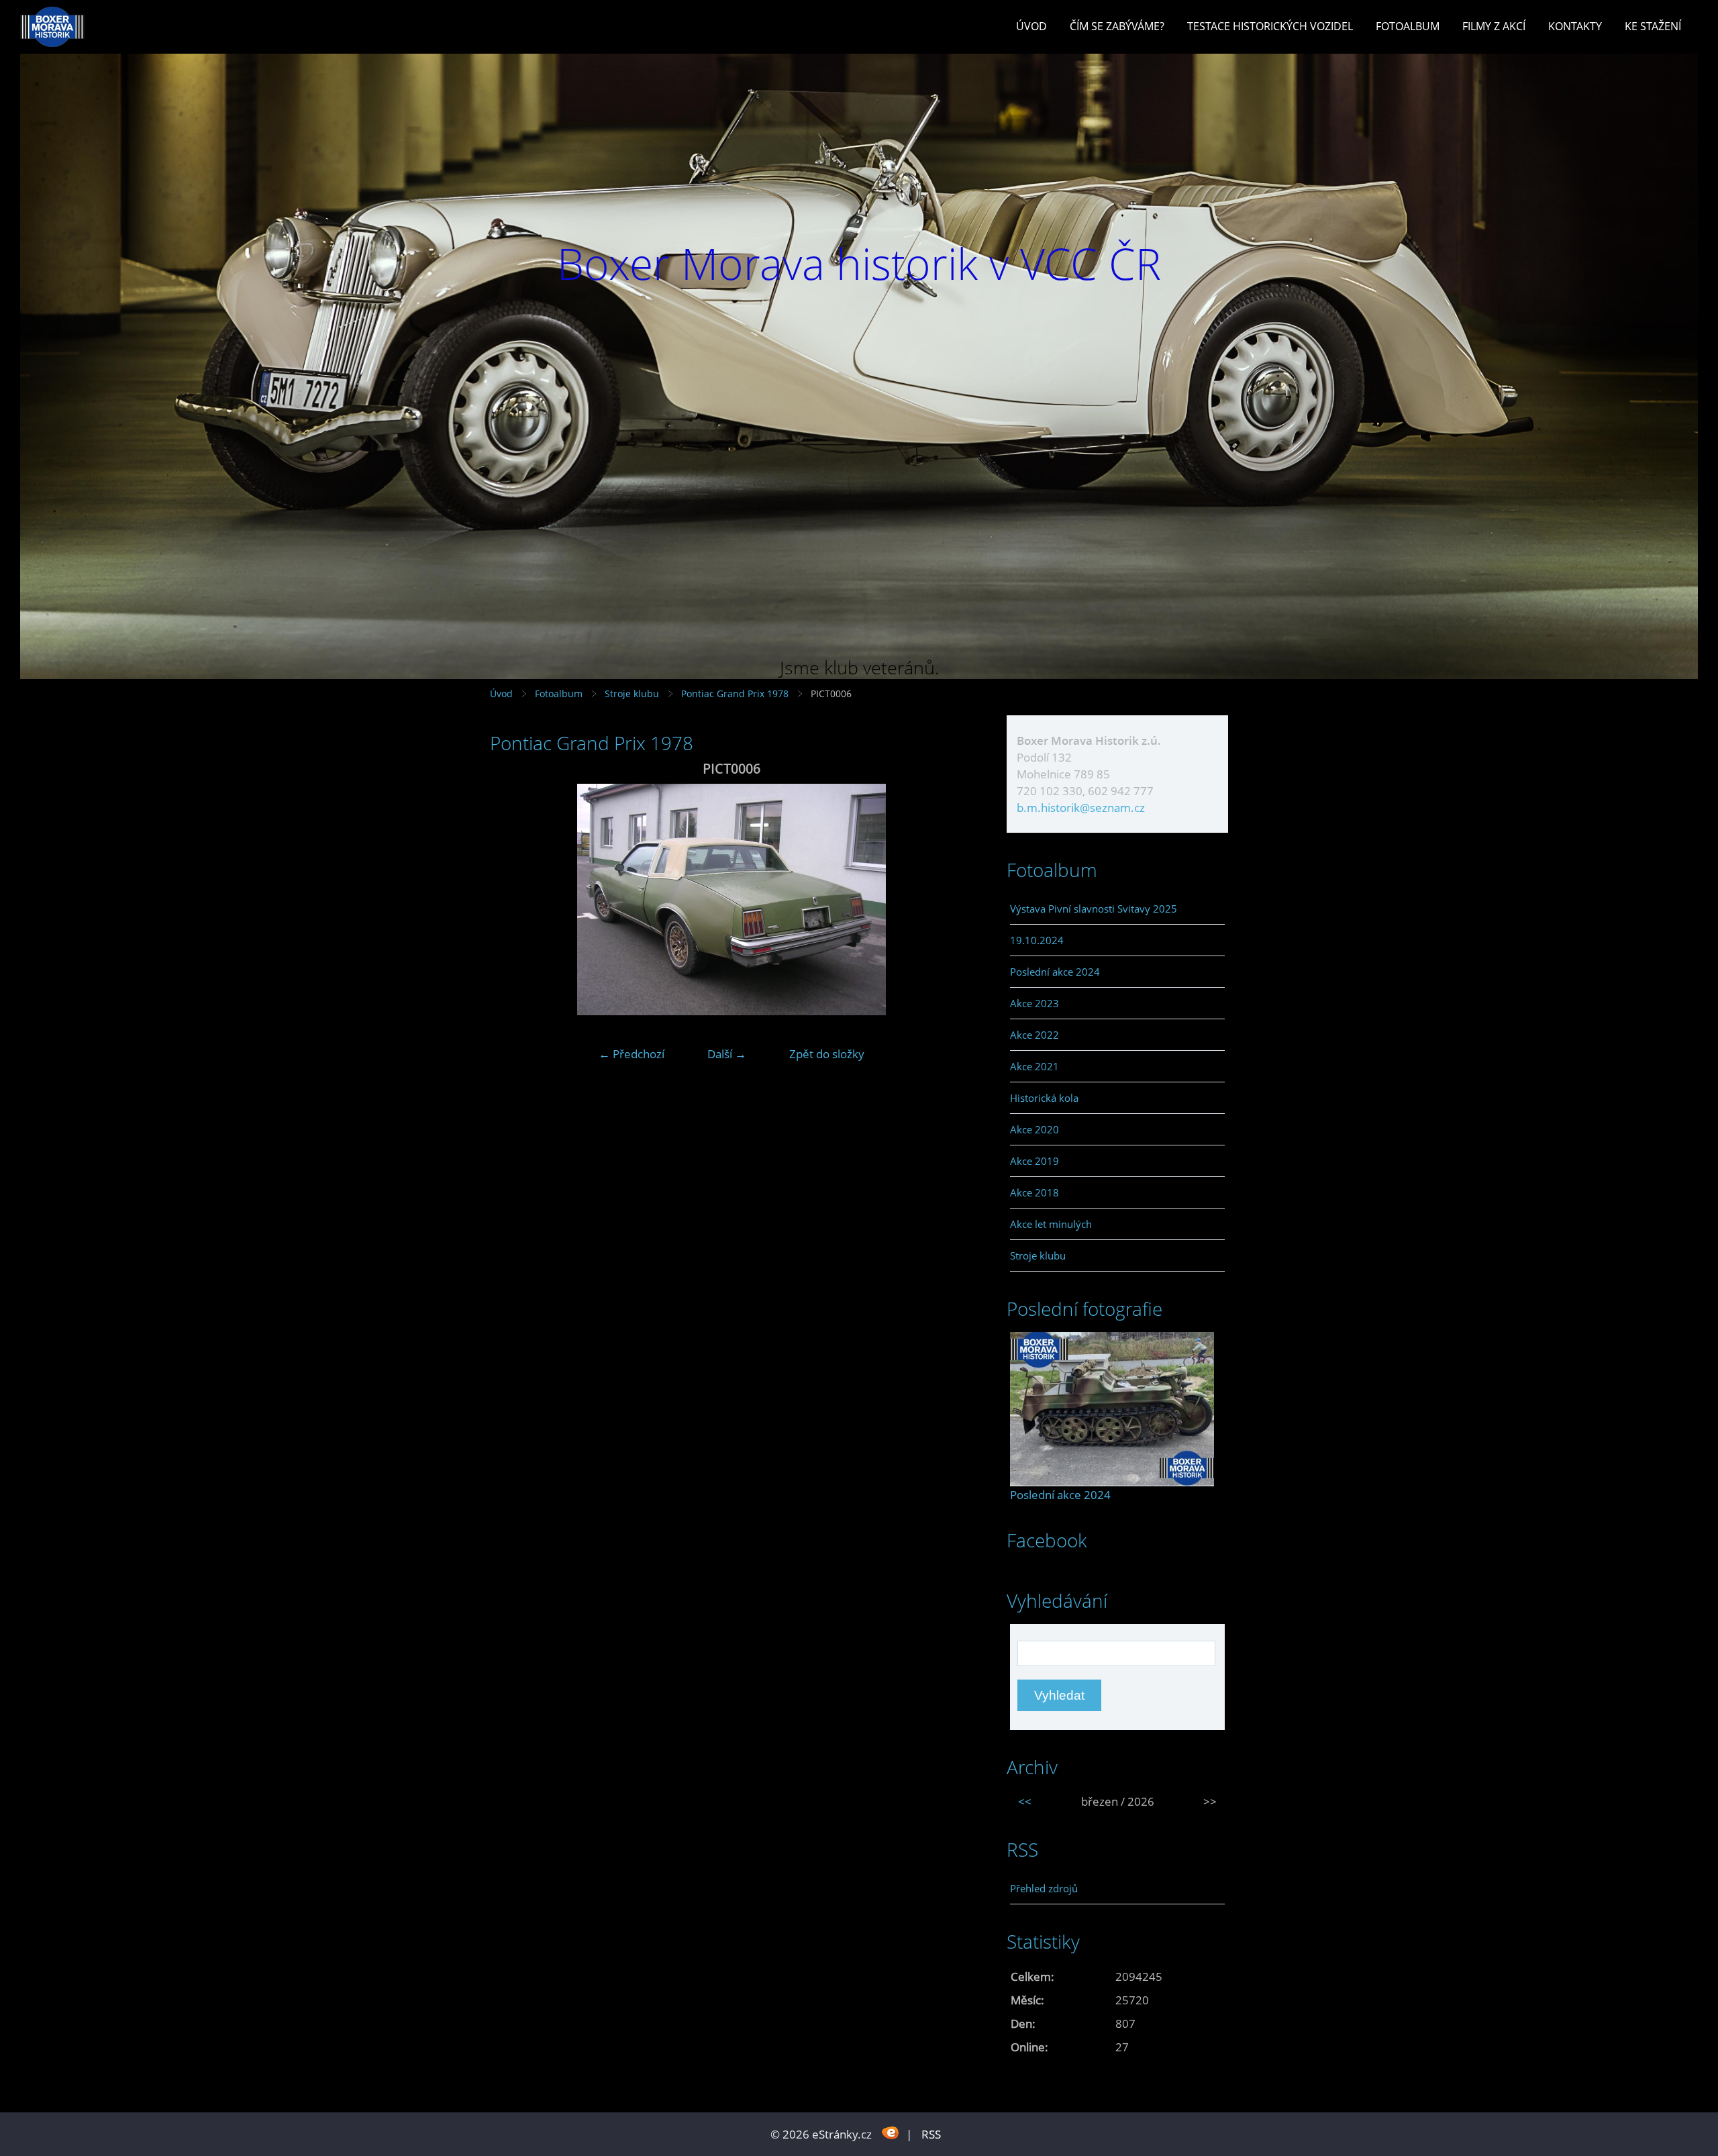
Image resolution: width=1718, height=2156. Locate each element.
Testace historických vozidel (1270, 26)
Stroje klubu (632, 694)
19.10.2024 (1037, 940)
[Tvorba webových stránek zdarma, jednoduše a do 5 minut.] (890, 2133)
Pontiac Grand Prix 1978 (735, 694)
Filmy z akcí (1494, 26)
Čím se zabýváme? (1117, 26)
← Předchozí (631, 1054)
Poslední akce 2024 (1055, 972)
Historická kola (1044, 1098)
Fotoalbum (1408, 26)
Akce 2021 (1034, 1066)
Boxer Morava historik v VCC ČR (859, 263)
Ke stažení (1653, 26)
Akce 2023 (1034, 1003)
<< (1025, 1801)
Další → (727, 1054)
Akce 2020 (1034, 1129)
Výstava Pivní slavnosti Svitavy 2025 (1094, 909)
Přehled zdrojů (1044, 1888)
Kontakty (1575, 26)
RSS (931, 2134)
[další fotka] (951, 900)
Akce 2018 (1034, 1192)
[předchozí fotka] (512, 900)
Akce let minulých (1051, 1224)
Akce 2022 (1034, 1035)
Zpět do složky (827, 1054)
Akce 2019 (1034, 1161)
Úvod (1031, 26)
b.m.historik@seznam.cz (1081, 808)
